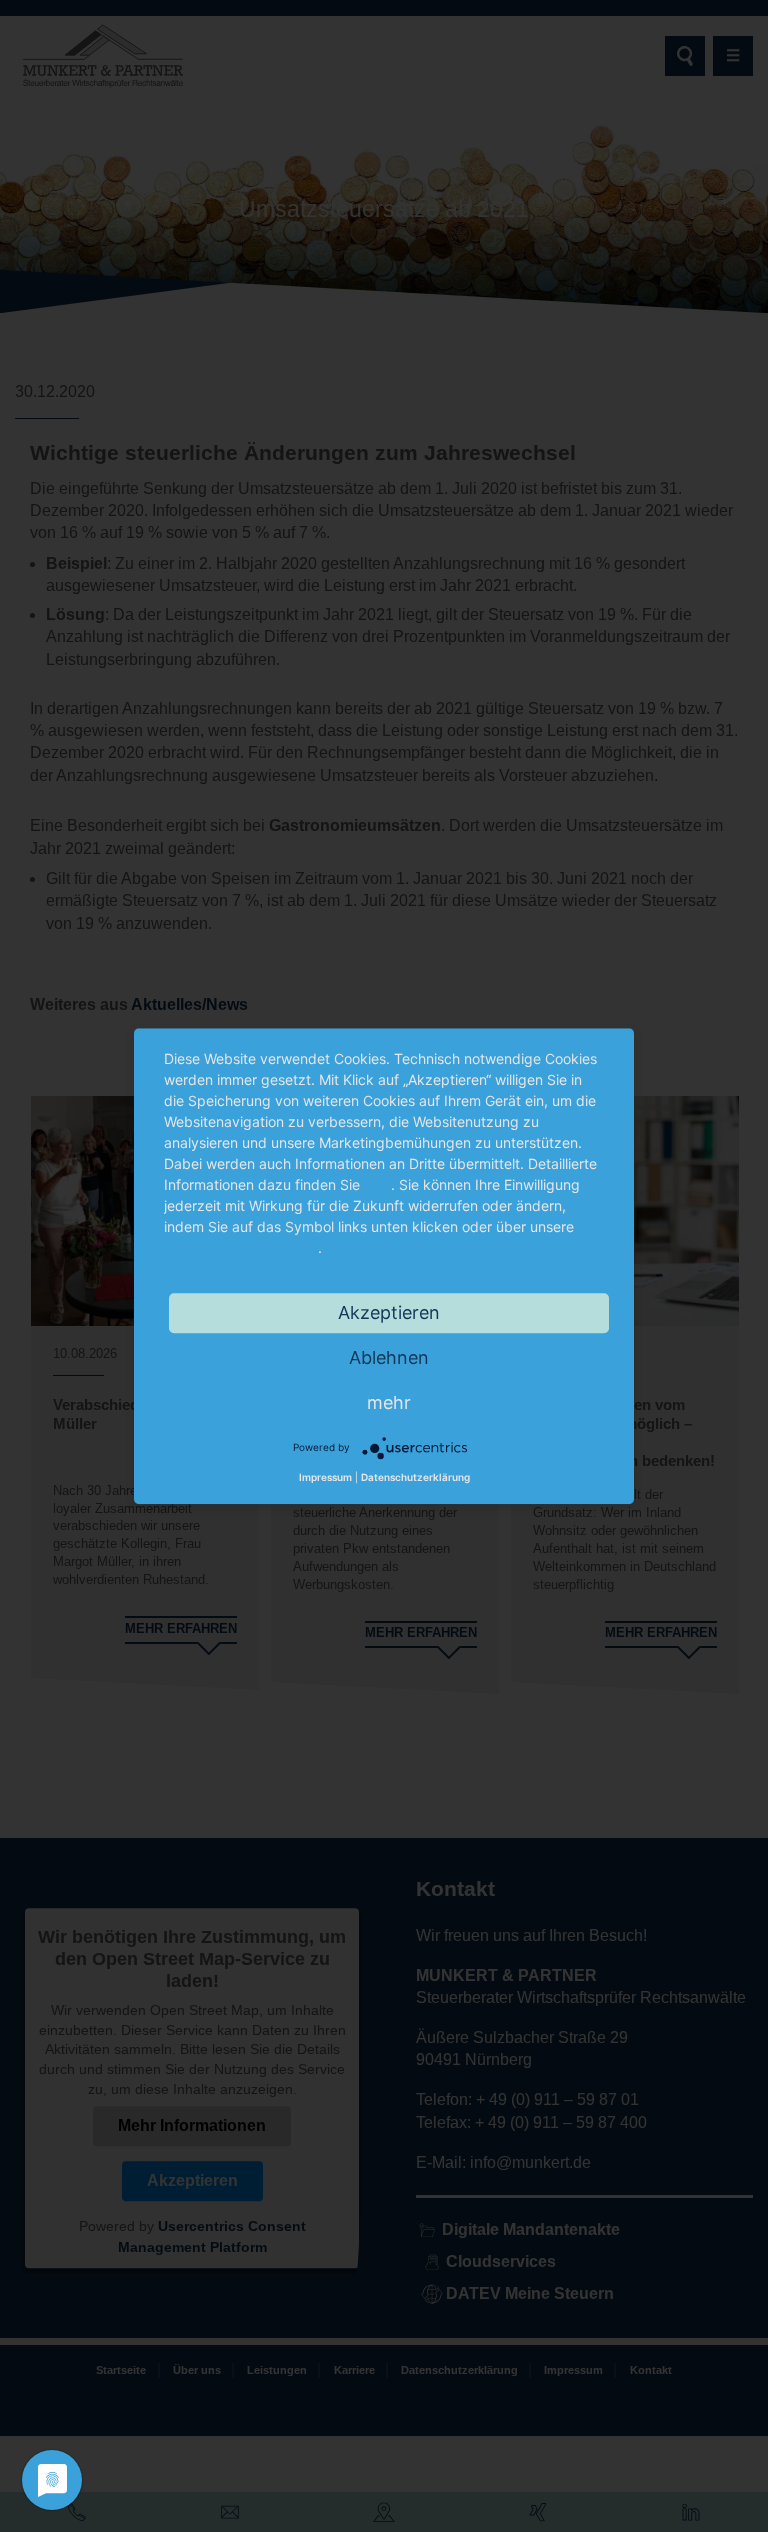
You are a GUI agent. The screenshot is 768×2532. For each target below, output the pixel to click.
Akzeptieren (389, 1312)
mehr (389, 1402)
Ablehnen (389, 1357)
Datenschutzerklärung (241, 1247)
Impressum (325, 1477)
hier (377, 1184)
